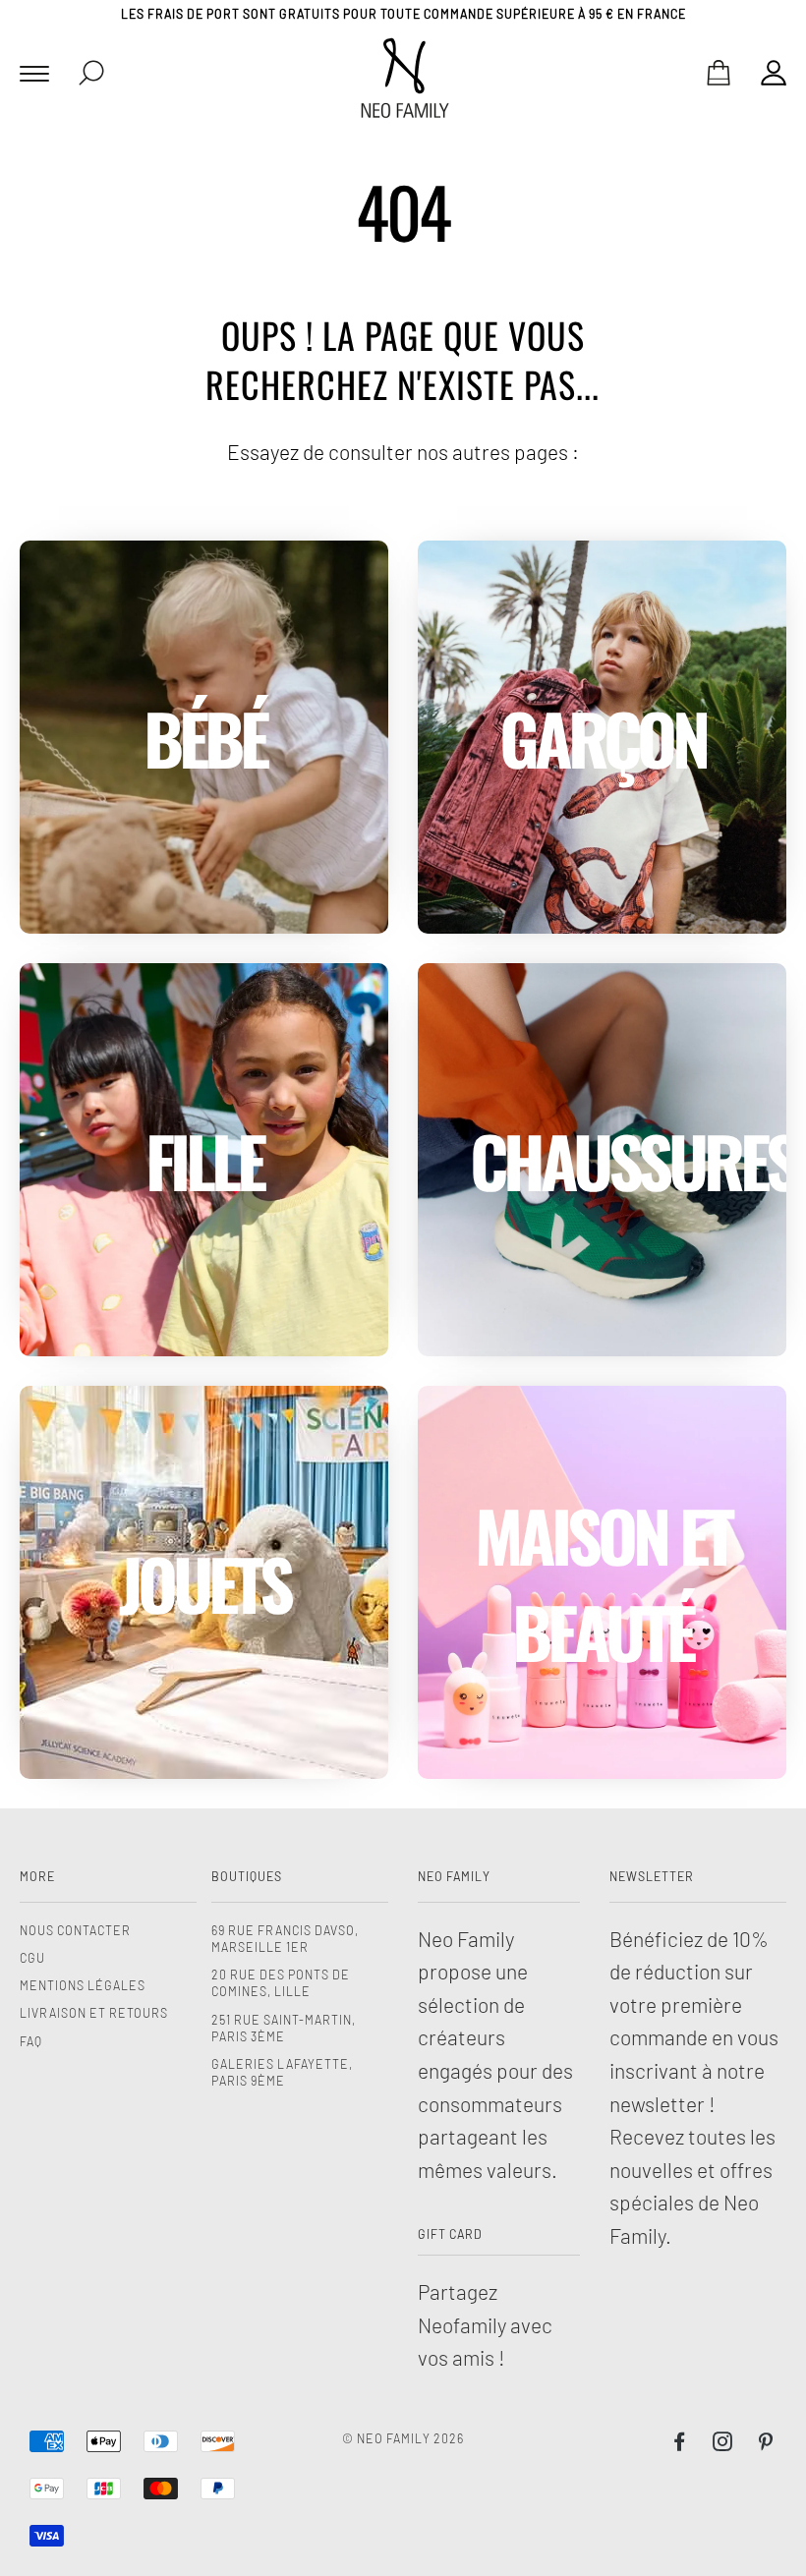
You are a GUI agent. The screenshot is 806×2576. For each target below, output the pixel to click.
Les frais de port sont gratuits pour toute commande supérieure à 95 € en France (403, 14)
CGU (32, 1958)
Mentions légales (83, 1985)
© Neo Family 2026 (403, 2438)
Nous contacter (75, 1930)
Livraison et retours (94, 2013)
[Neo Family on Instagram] (723, 2444)
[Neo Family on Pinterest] (766, 2444)
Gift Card (450, 2234)
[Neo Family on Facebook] (680, 2444)
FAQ (31, 2041)
